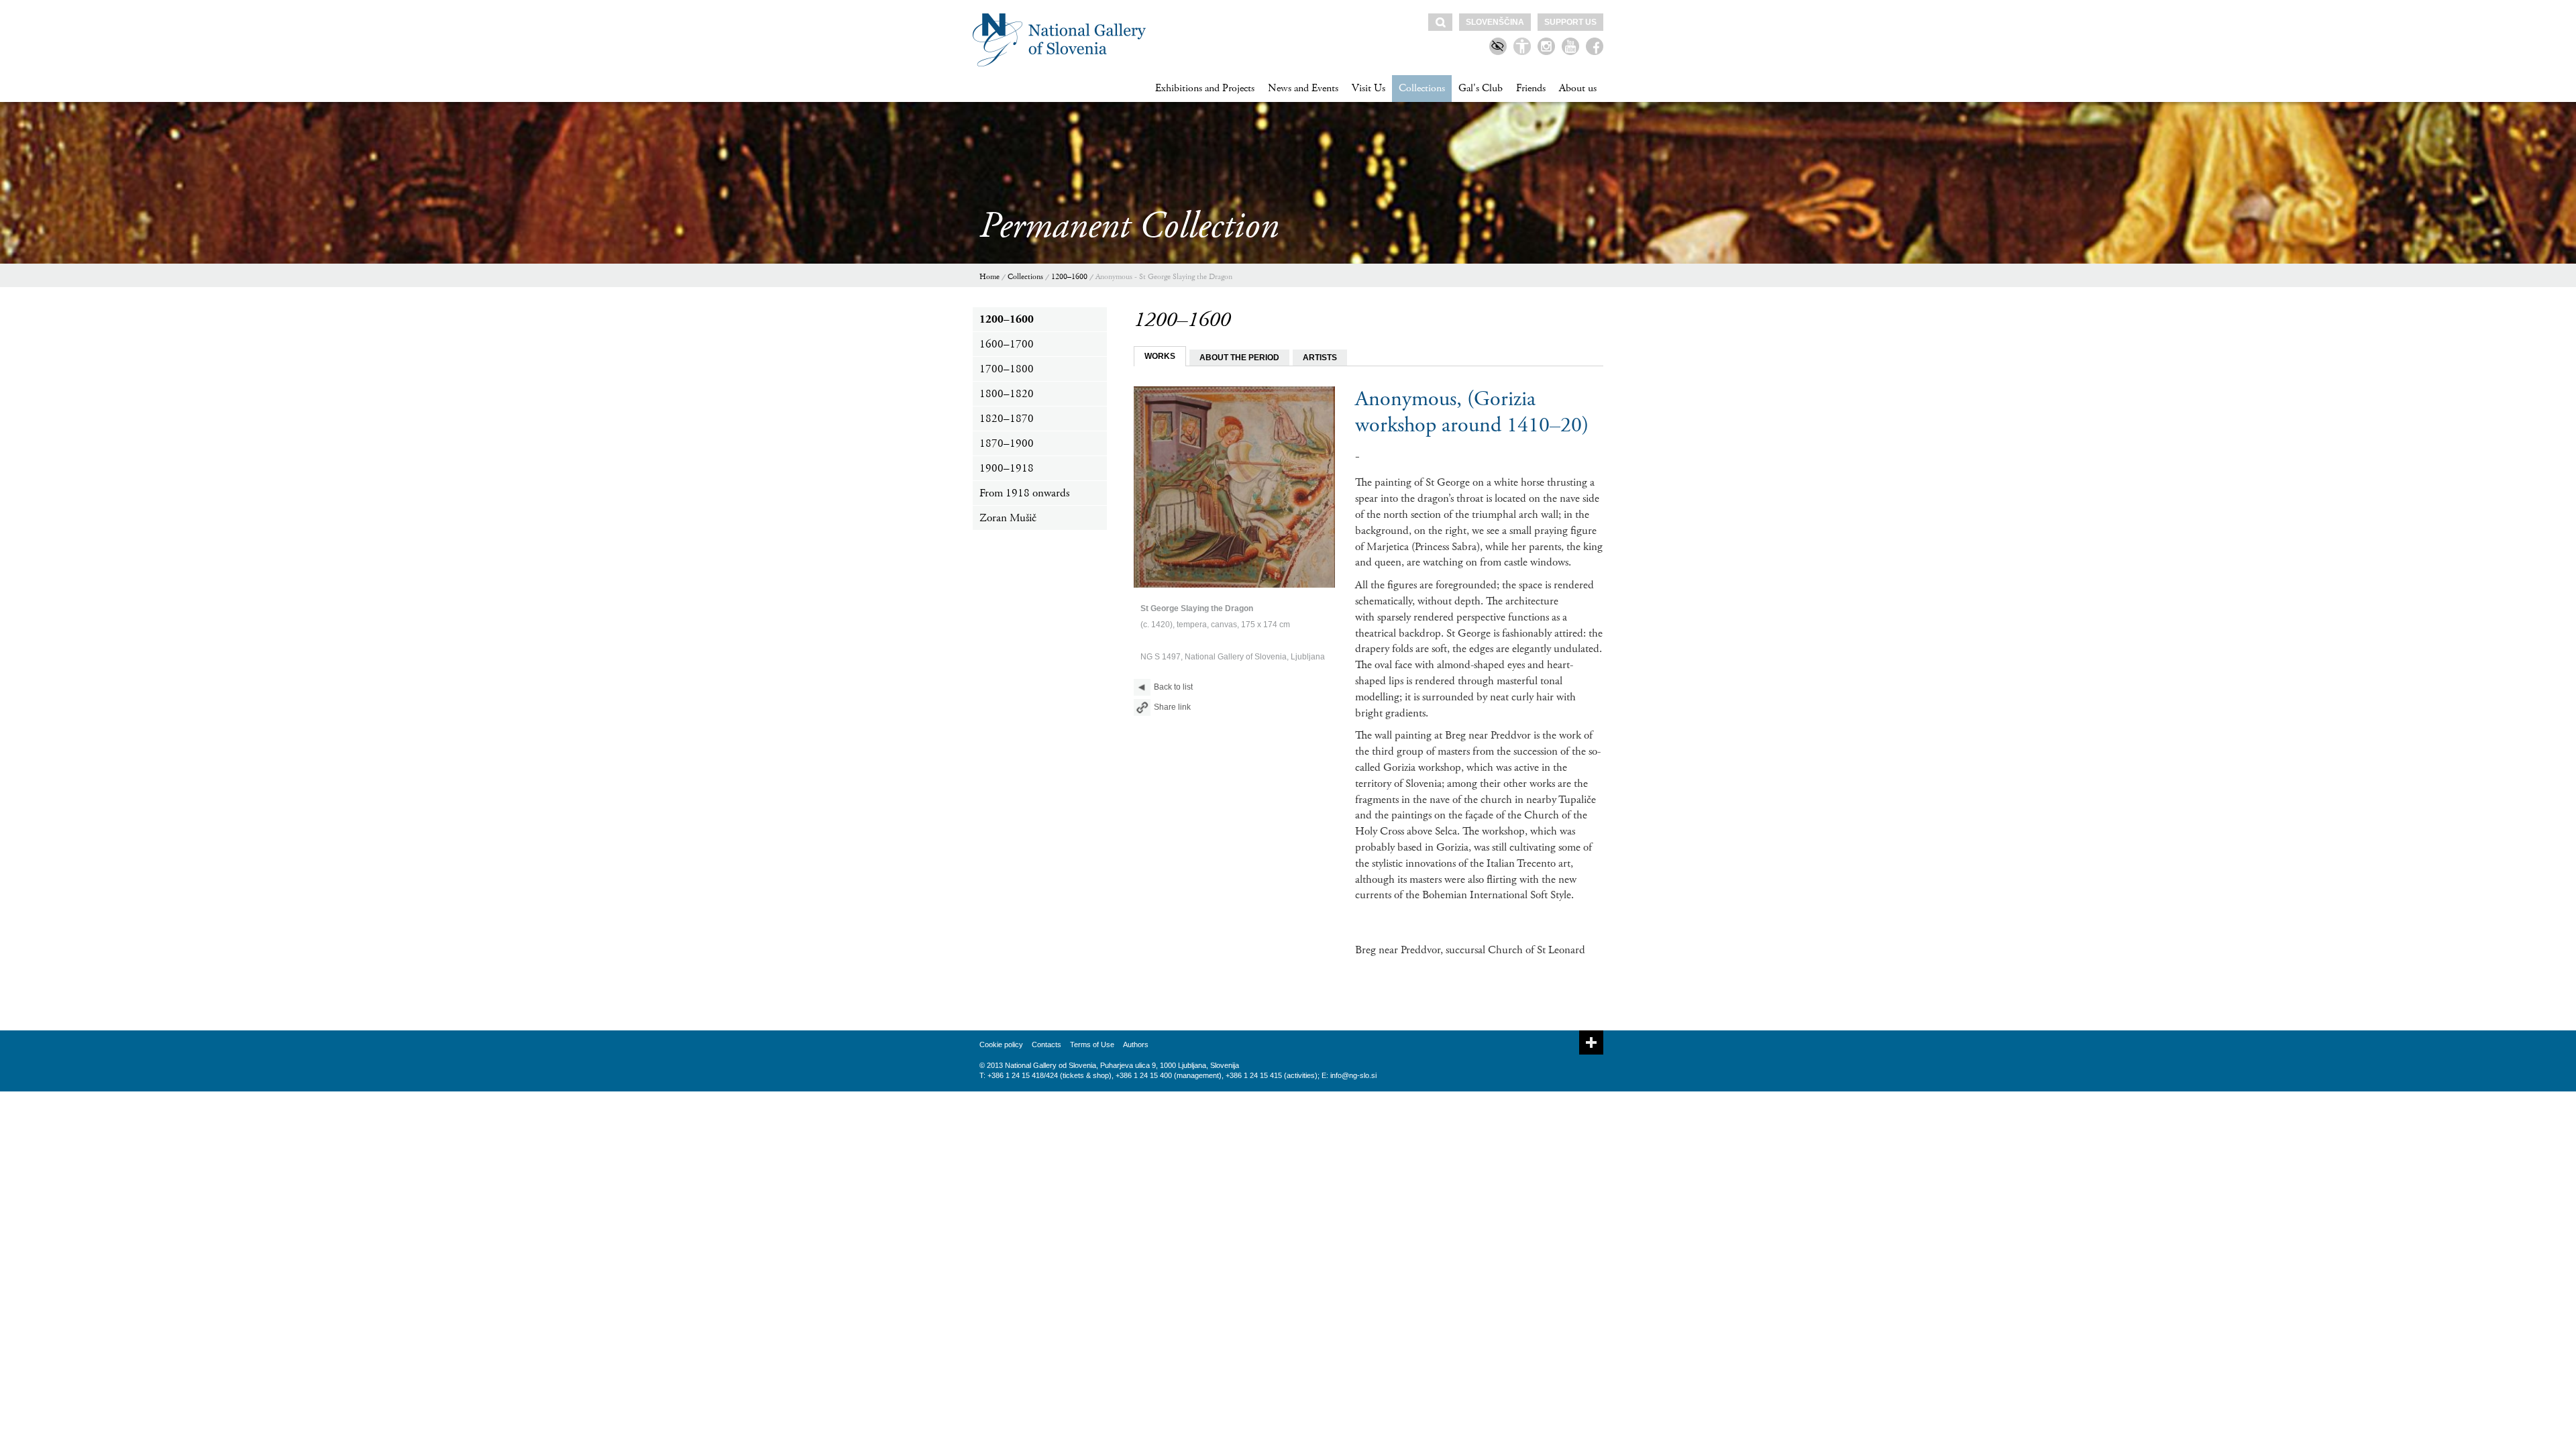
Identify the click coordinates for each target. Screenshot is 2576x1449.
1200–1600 (1069, 277)
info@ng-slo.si (1353, 1075)
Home (989, 277)
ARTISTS (1320, 358)
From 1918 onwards (1024, 493)
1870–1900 (1007, 443)
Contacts (1046, 1044)
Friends (1531, 88)
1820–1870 (1007, 419)
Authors (1136, 1044)
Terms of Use (1092, 1044)
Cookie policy (1001, 1044)
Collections (1422, 88)
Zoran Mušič (1008, 518)
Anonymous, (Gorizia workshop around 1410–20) (1472, 412)
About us (1578, 88)
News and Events (1303, 88)
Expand (1591, 1042)
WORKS (1160, 356)
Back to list (1173, 687)
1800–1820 (1007, 394)
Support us (1570, 22)
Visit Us (1368, 88)
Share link (1172, 707)
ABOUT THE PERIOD (1239, 358)
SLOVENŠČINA (1495, 22)
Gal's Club (1481, 88)
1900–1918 (1007, 468)
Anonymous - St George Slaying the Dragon (1164, 277)
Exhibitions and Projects (1205, 88)
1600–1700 (1007, 344)
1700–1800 (1007, 369)
